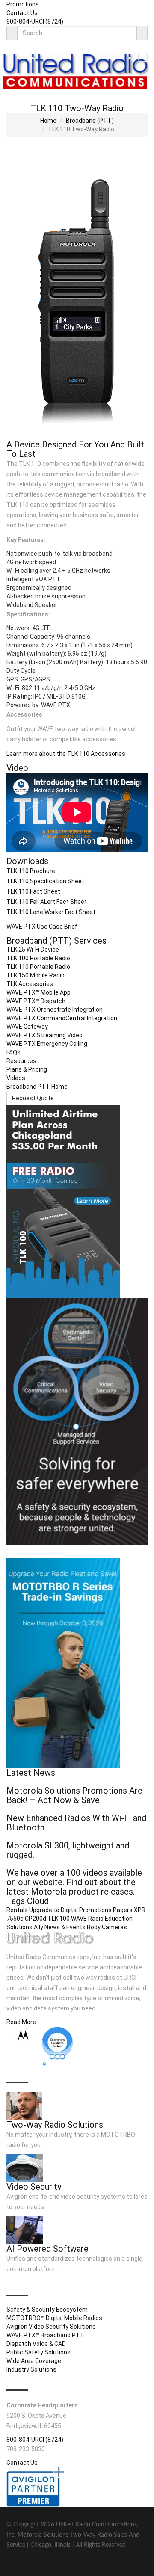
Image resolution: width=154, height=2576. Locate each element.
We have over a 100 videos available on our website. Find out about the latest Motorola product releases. (74, 1882)
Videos (16, 1078)
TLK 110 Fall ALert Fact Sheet (47, 902)
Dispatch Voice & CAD (36, 2344)
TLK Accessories (30, 984)
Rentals (17, 1910)
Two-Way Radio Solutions (55, 2125)
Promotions (23, 4)
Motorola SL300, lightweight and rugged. (68, 1850)
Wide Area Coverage (34, 2361)
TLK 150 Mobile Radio (36, 975)
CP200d (36, 1919)
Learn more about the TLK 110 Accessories (66, 754)
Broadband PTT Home (37, 1087)
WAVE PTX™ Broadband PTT (45, 2335)
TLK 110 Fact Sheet (33, 891)
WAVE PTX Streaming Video (44, 1035)
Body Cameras (107, 1927)
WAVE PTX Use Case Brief (42, 927)
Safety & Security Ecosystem (47, 2310)
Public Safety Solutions (38, 2352)
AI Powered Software (47, 2249)
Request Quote (33, 1098)
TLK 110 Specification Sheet (45, 881)
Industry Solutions (31, 2369)
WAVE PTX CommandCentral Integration (62, 1018)
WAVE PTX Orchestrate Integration (55, 1010)
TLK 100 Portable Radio (38, 958)
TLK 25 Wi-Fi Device (33, 950)
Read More (21, 2022)
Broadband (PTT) (90, 121)
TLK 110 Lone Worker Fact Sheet (51, 912)
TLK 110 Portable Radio (38, 967)
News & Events (65, 1927)
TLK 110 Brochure (31, 871)
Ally (38, 1927)
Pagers (123, 1910)
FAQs (13, 1052)
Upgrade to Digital (53, 1910)
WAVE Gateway (27, 1027)
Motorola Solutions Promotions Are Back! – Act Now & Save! (74, 1795)
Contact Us (22, 13)
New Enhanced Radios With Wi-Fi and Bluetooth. (76, 1823)
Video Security (34, 2187)
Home (48, 121)
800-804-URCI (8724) (35, 21)
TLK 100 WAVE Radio (76, 1919)
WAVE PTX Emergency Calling (47, 1044)
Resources (21, 1061)
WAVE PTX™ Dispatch (36, 1001)
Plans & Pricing (27, 1069)
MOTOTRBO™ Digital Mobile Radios (54, 2318)
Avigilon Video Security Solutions (51, 2327)
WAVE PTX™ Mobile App (38, 992)
